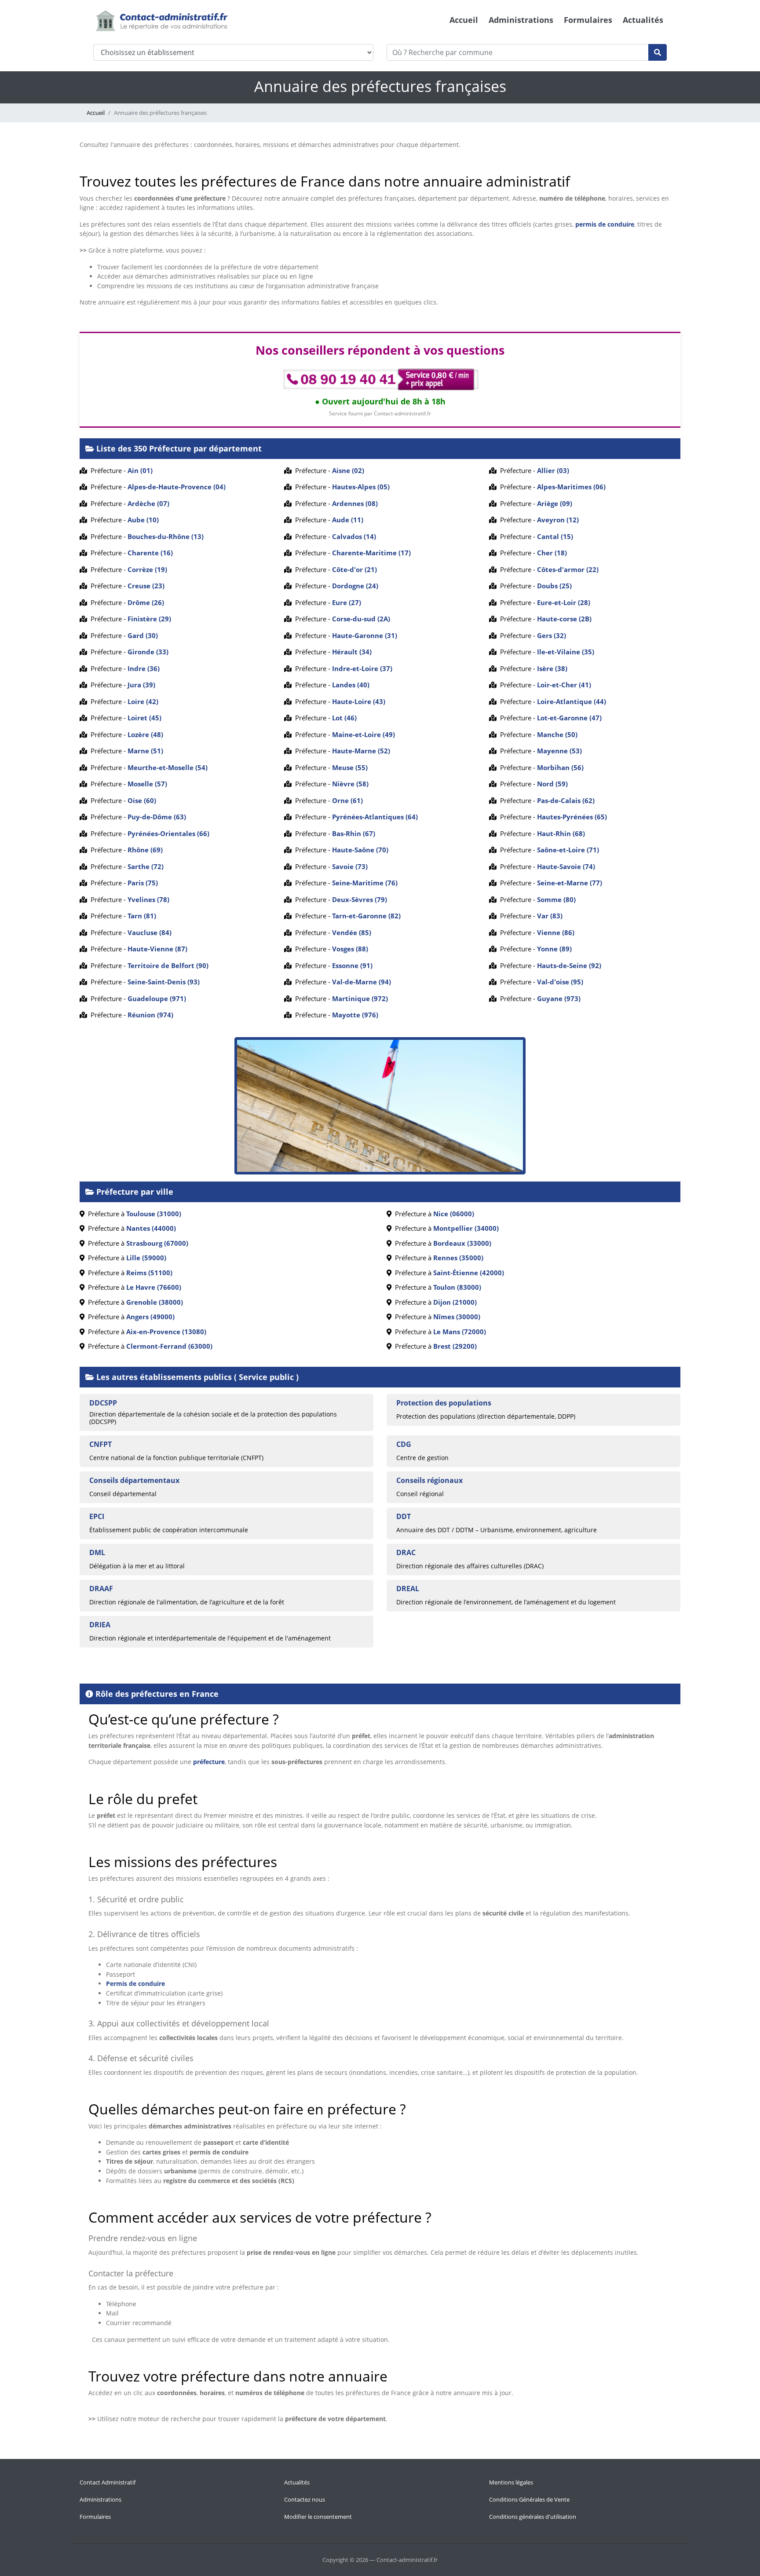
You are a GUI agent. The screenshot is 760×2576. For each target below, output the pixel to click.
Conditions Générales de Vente (529, 2499)
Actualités (643, 20)
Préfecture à (133, 1214)
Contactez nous (305, 2499)
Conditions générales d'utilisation (533, 2517)
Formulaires (588, 20)
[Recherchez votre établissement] (658, 52)
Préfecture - (120, 470)
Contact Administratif (108, 2482)
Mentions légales (511, 2482)
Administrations (521, 20)
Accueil (464, 20)
